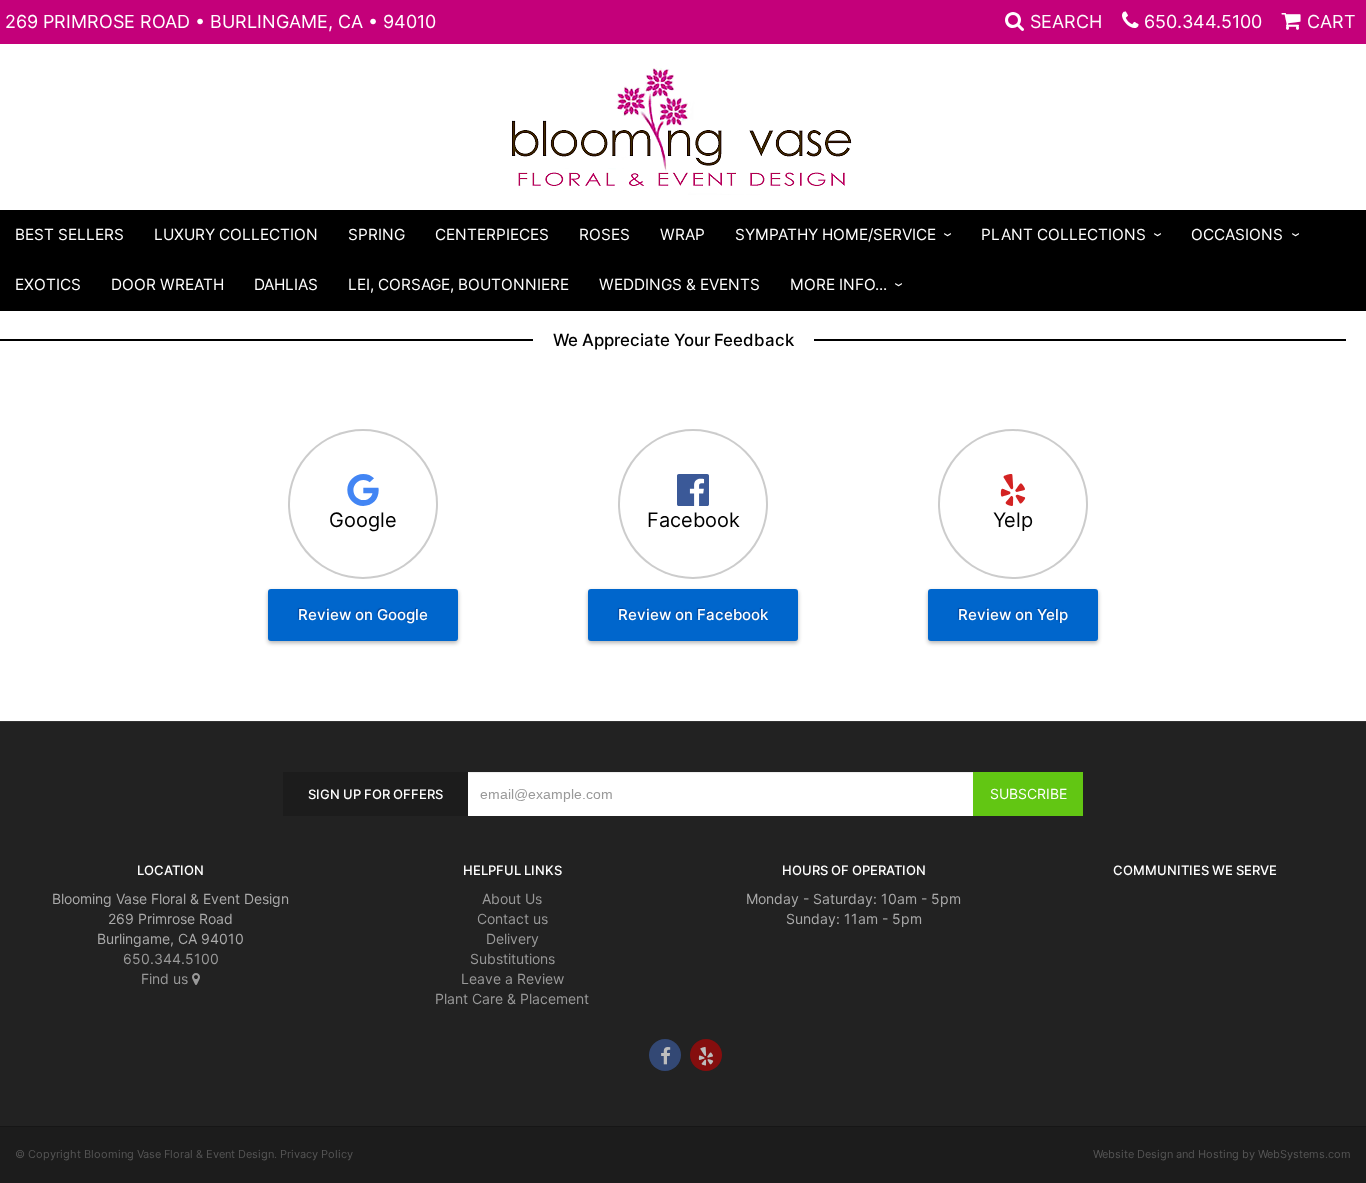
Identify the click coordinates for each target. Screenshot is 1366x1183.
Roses (604, 234)
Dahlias (286, 284)
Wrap (682, 234)
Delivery (512, 938)
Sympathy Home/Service (835, 234)
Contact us (512, 918)
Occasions (1237, 234)
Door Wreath (167, 284)
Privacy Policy (316, 1154)
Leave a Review (512, 978)
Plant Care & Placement (512, 998)
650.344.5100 (1203, 21)
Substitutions (512, 958)
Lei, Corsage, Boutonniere (458, 284)
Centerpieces (492, 234)
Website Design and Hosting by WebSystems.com (1222, 1154)
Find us (166, 978)
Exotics (48, 284)
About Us (512, 898)
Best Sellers (69, 234)
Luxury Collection (236, 234)
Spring (376, 234)
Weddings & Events (679, 284)
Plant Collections (1063, 234)
